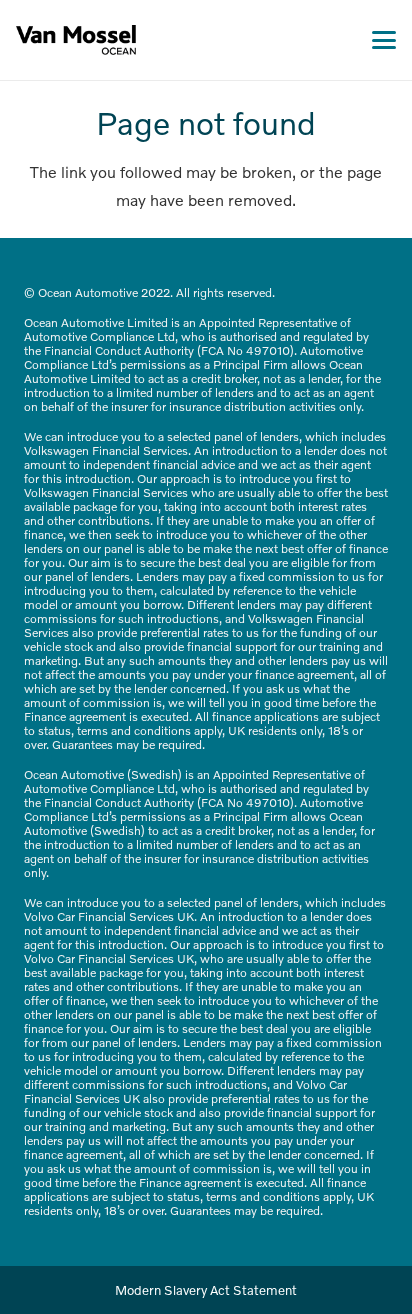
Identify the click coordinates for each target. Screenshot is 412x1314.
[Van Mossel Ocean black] (76, 40)
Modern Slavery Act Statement (206, 1290)
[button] (384, 40)
